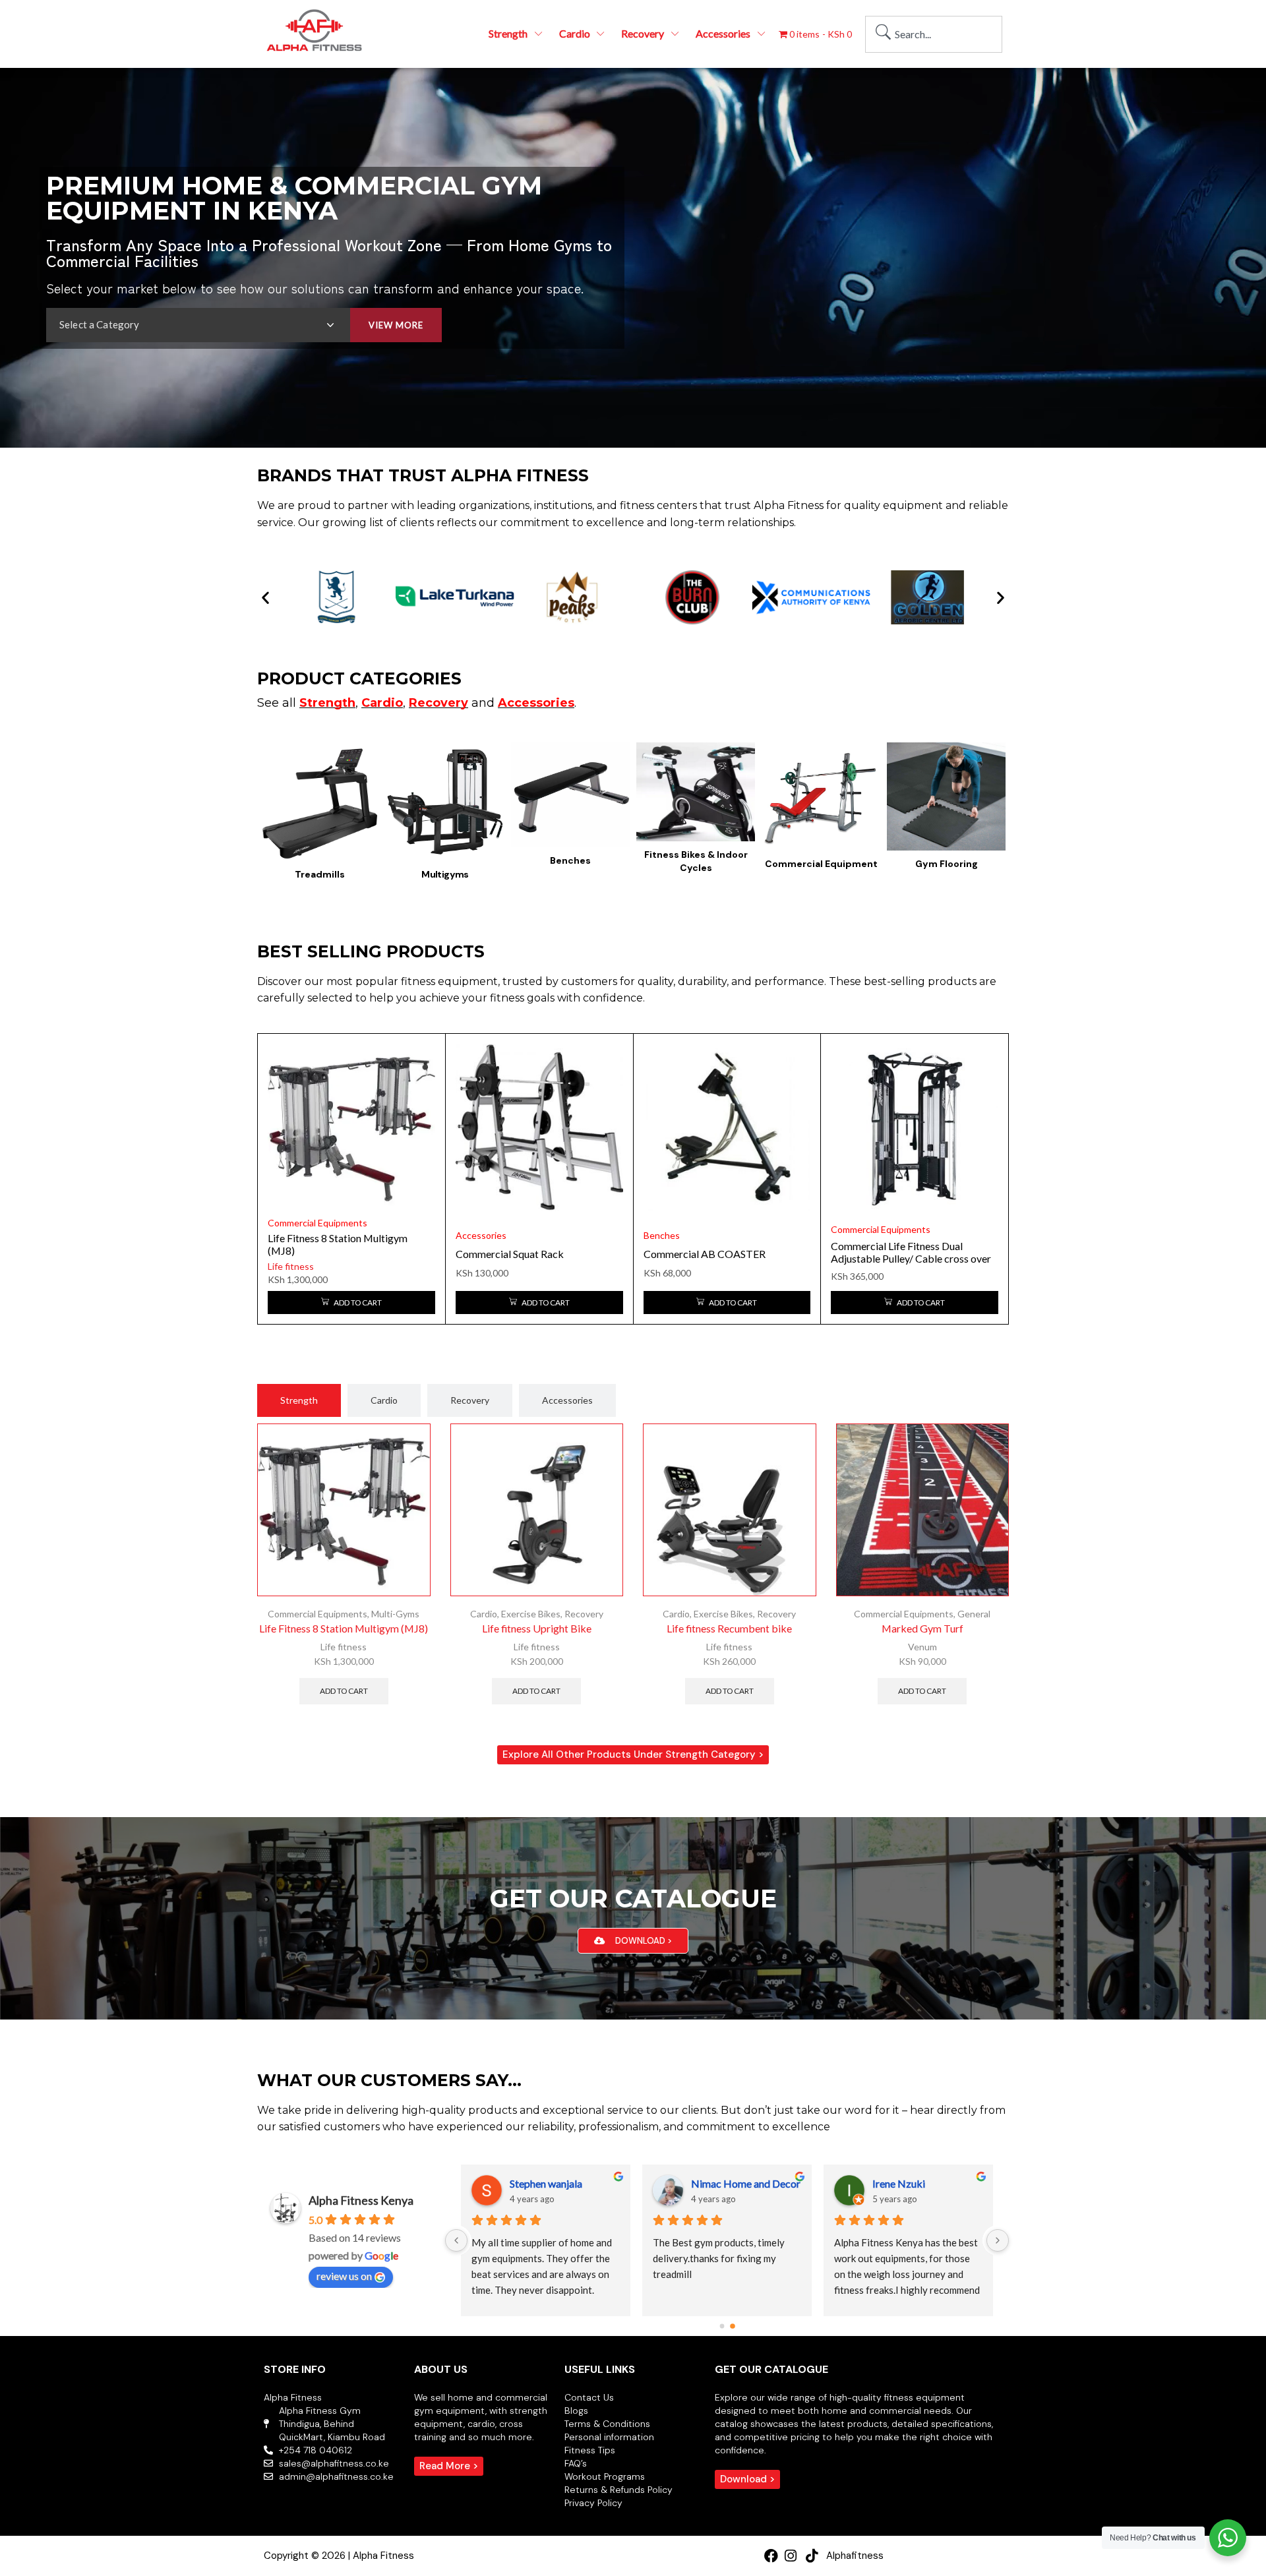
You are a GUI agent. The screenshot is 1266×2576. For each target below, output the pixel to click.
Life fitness (291, 1266)
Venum (922, 1647)
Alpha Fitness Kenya (361, 2200)
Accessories (481, 1235)
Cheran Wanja (541, 2183)
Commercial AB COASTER (705, 1254)
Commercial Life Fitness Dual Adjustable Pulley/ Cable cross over (911, 1252)
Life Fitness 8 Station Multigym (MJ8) (344, 1628)
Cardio (484, 1614)
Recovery (584, 1614)
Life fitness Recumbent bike (729, 1628)
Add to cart (344, 1691)
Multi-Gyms (395, 1614)
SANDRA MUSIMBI (738, 2183)
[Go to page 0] (722, 2326)
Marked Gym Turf (922, 1628)
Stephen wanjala (909, 2183)
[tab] (299, 1400)
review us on (344, 2276)
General (974, 1614)
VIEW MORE (396, 325)
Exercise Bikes (531, 1614)
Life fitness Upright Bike (537, 1628)
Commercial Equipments (317, 1223)
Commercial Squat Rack (510, 1254)
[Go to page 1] (732, 2326)
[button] (265, 598)
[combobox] (934, 34)
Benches (662, 1235)
